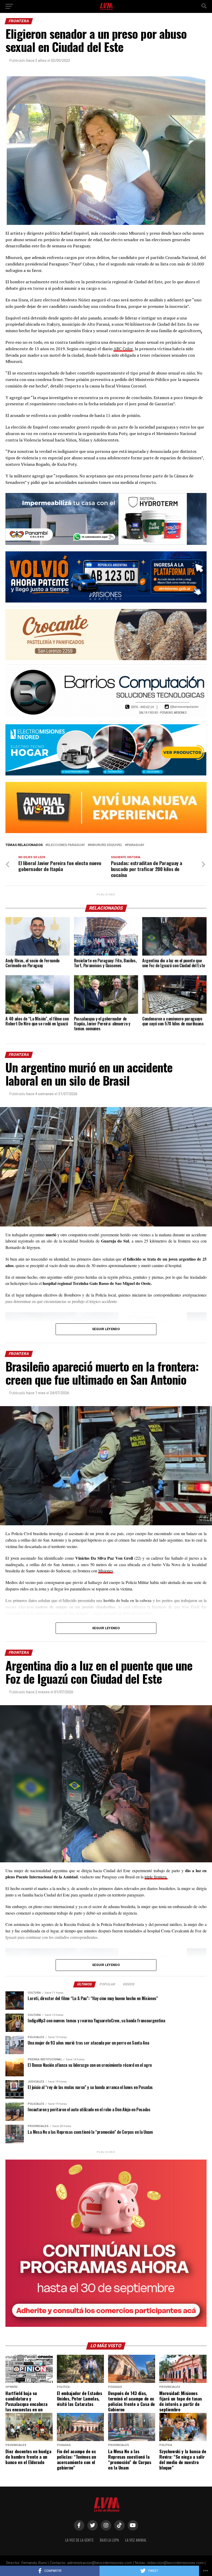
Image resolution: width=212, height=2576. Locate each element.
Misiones (106, 1571)
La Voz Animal (136, 2540)
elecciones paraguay (66, 845)
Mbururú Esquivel (106, 845)
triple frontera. (156, 1877)
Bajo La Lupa (109, 2540)
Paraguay (136, 845)
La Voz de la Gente (79, 2540)
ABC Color (123, 349)
